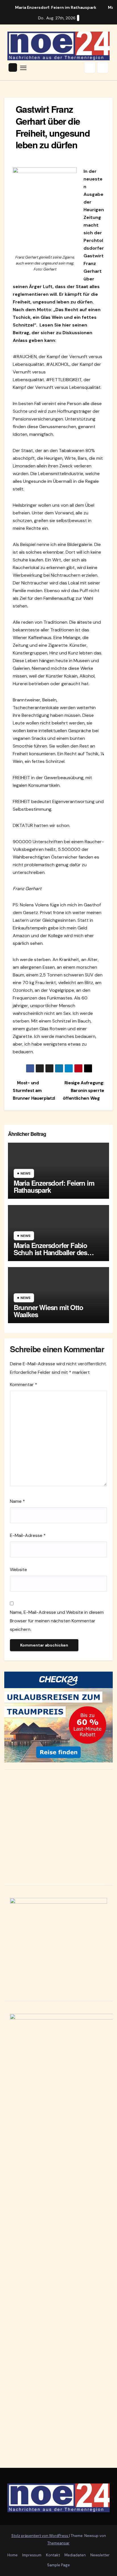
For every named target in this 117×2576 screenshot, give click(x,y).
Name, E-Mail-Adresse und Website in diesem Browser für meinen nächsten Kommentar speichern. (57, 1621)
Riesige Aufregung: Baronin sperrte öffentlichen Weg (83, 1091)
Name (17, 1501)
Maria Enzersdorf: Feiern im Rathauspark (54, 1186)
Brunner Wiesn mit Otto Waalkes (48, 1311)
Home (12, 2555)
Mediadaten (75, 2555)
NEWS (25, 1173)
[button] (90, 67)
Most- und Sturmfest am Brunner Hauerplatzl (34, 1091)
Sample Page (58, 2565)
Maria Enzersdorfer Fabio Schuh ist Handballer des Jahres (50, 1252)
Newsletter (100, 2555)
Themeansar (58, 2543)
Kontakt (53, 2555)
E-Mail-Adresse (28, 1535)
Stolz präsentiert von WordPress (40, 2536)
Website (18, 1570)
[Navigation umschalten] (23, 67)
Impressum (32, 2555)
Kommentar (24, 1385)
